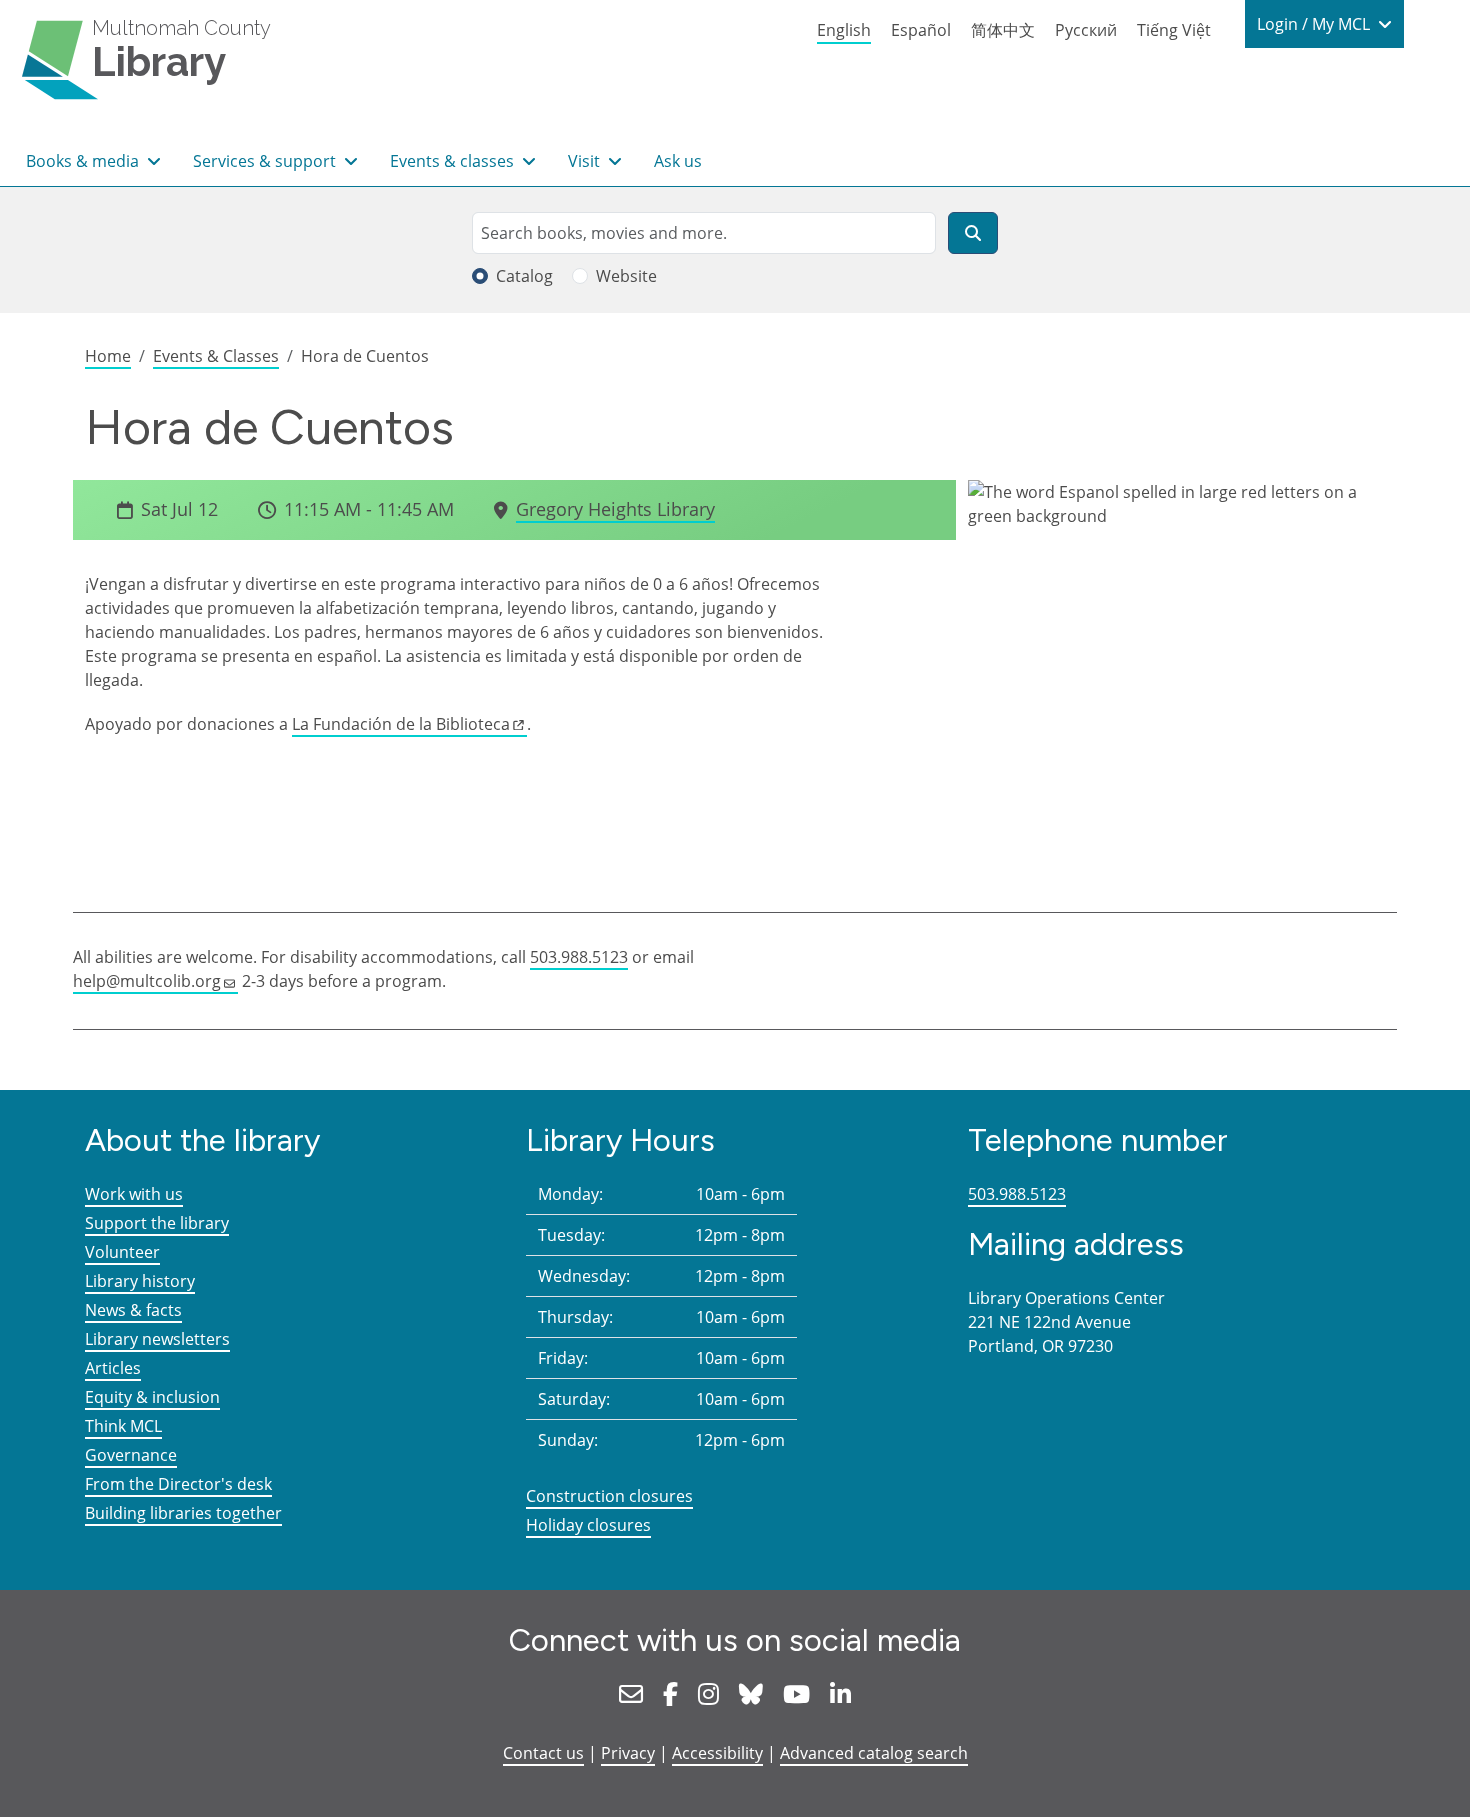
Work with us (134, 1194)
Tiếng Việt (1174, 30)
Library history (140, 1281)
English (844, 30)
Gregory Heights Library (615, 509)
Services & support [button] (266, 161)
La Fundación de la (401, 724)
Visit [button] (586, 161)
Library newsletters (157, 1339)
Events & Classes (216, 356)
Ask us (678, 161)
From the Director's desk (178, 1484)
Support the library (157, 1223)
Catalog (524, 276)
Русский (1086, 30)
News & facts (133, 1310)
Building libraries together (183, 1513)
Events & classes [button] (454, 161)
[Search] (973, 233)
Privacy (628, 1753)
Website (626, 276)
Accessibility (717, 1753)
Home (108, 356)
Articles (113, 1368)
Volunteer (122, 1252)
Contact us (543, 1753)
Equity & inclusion (152, 1397)
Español (921, 30)
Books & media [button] (84, 161)
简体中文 (1003, 30)
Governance (131, 1455)
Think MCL (123, 1426)
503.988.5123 (579, 957)
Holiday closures (588, 1525)
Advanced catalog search (874, 1753)
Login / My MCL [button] (1315, 24)
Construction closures (609, 1496)
